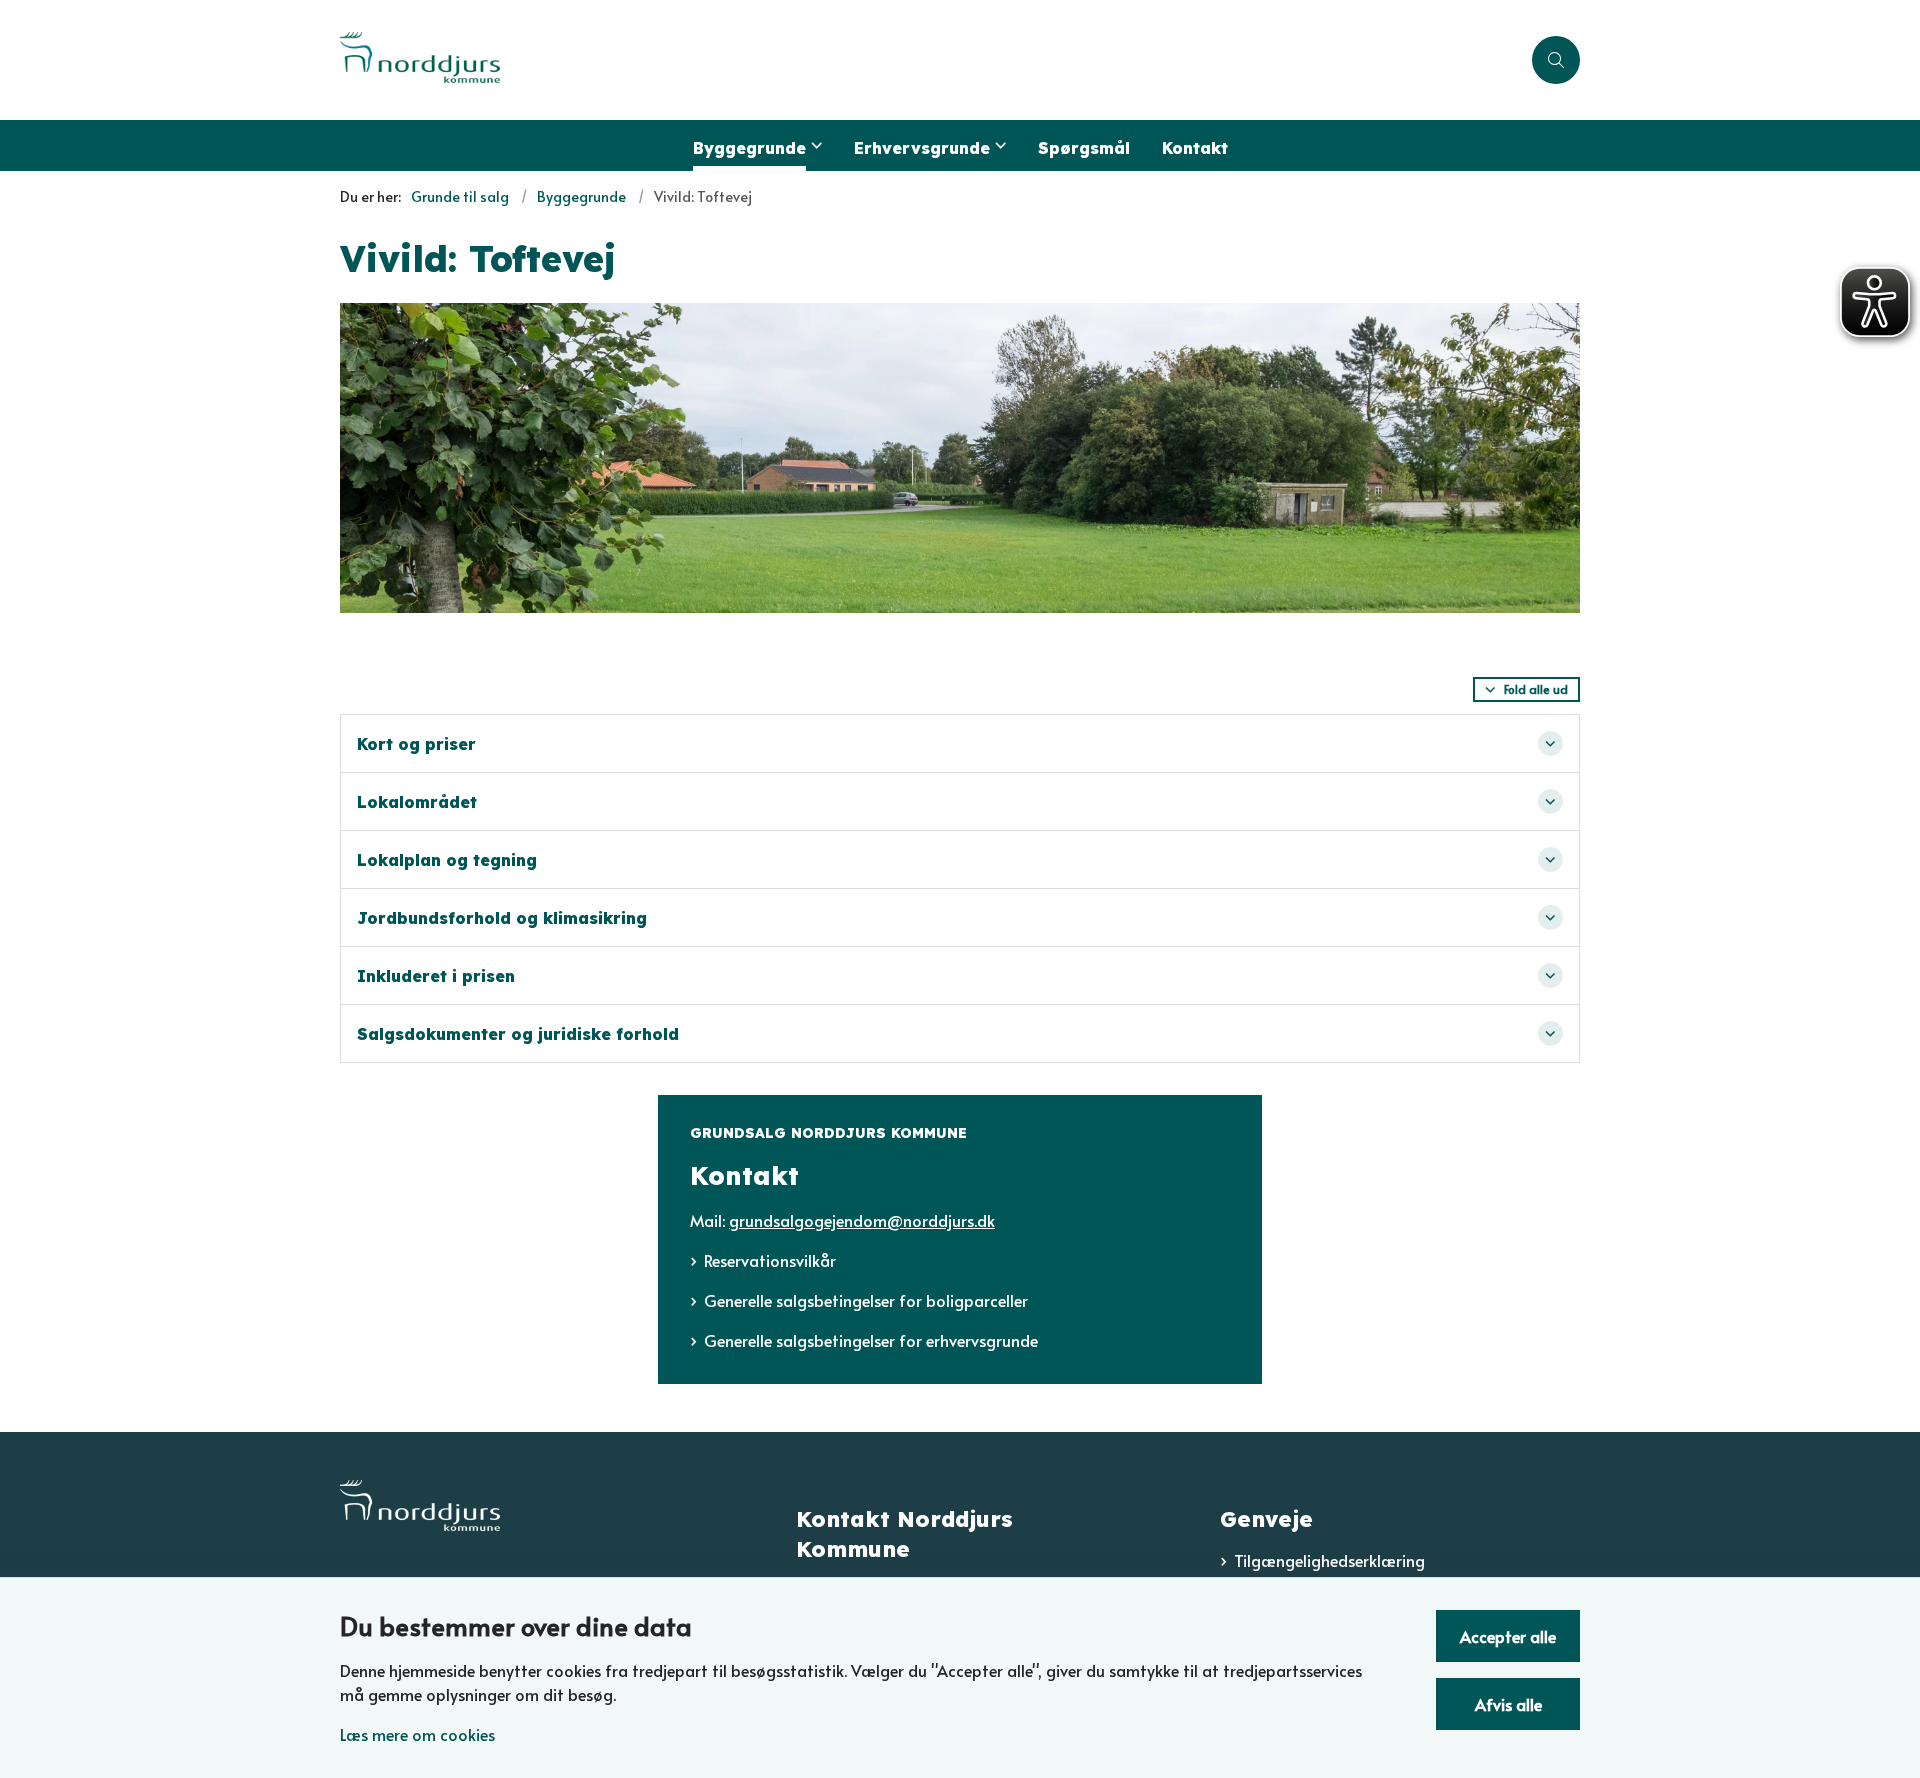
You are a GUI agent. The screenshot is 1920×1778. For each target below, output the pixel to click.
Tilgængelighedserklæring (1329, 1560)
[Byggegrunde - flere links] (814, 145)
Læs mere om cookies (417, 1734)
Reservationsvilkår (770, 1260)
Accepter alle (1508, 1636)
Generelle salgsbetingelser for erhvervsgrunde (871, 1340)
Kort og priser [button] (416, 744)
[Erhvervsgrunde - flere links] (998, 145)
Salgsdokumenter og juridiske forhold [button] (518, 1034)
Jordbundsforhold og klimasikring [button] (502, 918)
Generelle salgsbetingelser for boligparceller (866, 1300)
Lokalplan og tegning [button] (447, 860)
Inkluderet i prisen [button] (436, 976)
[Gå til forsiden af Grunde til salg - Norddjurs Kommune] (930, 60)
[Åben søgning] (1556, 60)
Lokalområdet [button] (417, 802)
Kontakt (1195, 148)
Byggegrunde (749, 148)
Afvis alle (1508, 1704)
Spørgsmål (1084, 148)
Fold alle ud (1536, 689)
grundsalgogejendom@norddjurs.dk (862, 1220)
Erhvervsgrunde (922, 148)
